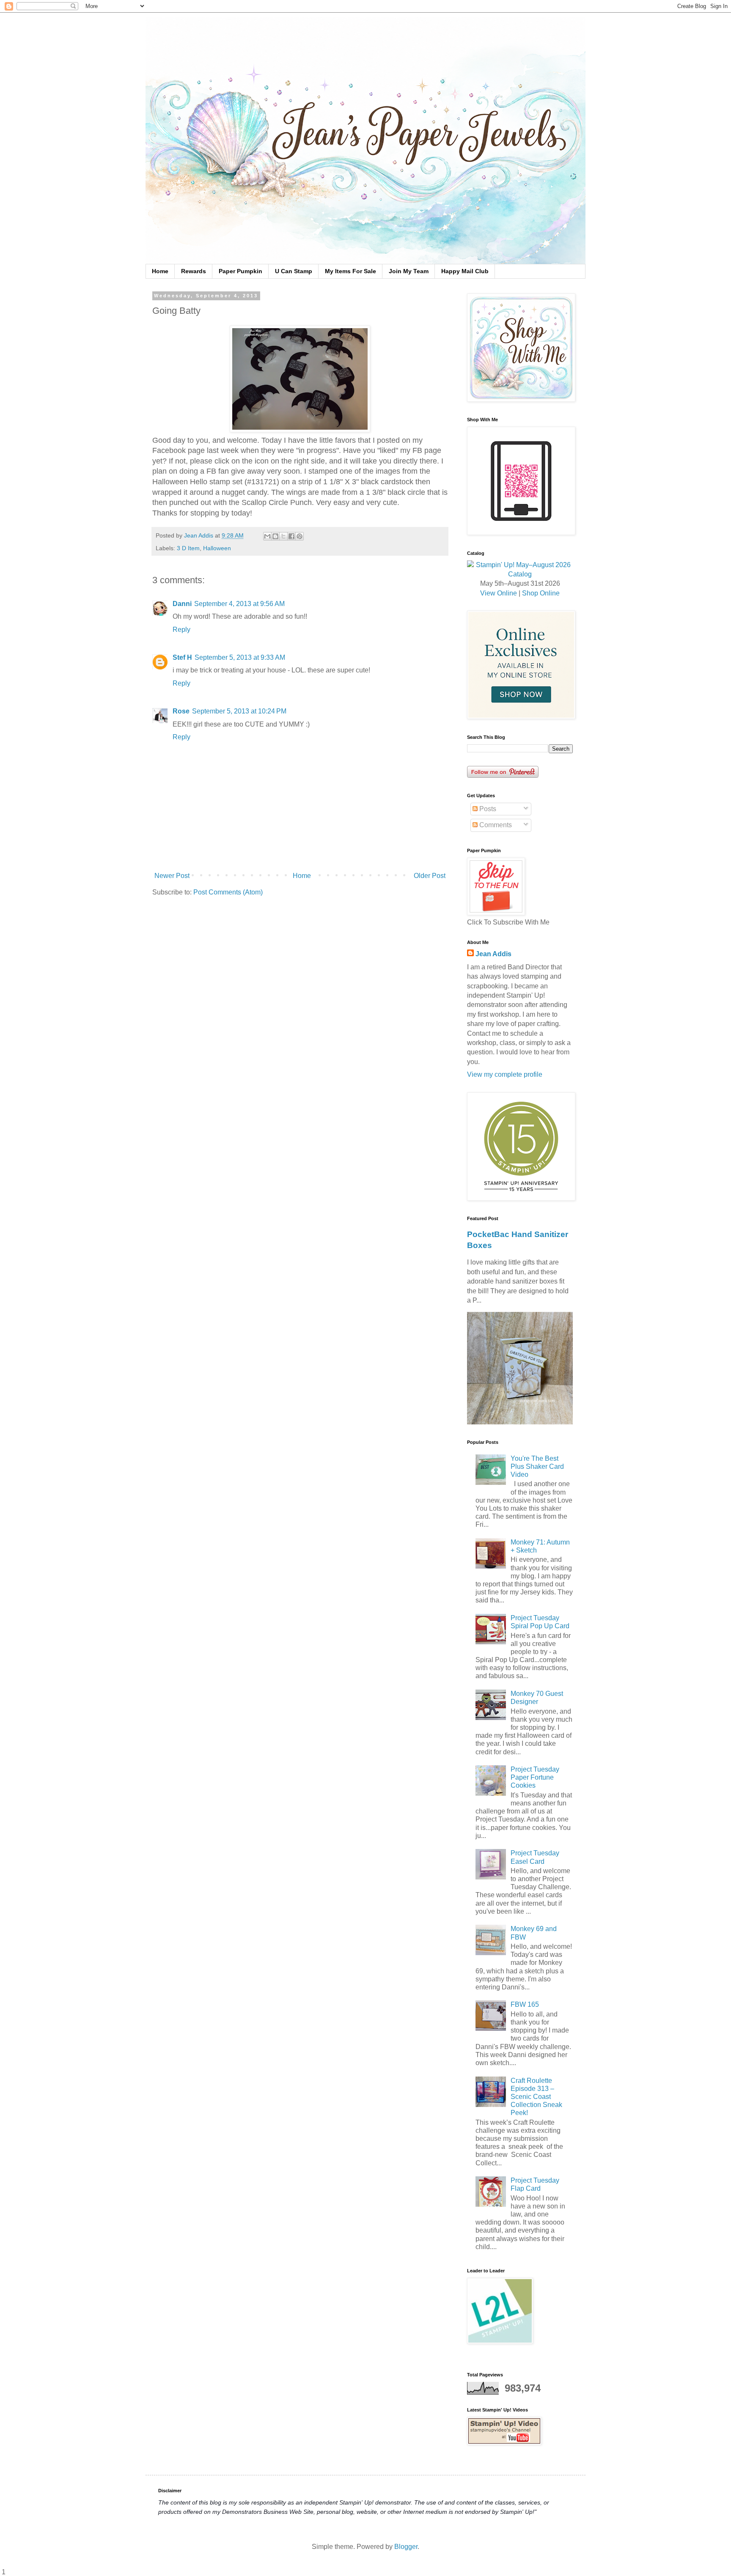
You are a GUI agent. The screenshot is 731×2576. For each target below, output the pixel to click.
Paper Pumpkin (240, 271)
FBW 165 (525, 2004)
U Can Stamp (294, 271)
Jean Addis (493, 954)
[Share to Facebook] (291, 536)
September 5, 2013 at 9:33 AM (240, 657)
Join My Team (409, 271)
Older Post (430, 876)
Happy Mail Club (465, 271)
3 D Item (188, 548)
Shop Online (541, 593)
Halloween (217, 548)
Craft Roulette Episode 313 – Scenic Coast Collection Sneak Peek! (536, 2097)
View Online (499, 593)
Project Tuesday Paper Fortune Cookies (535, 1777)
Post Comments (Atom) (228, 892)
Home (160, 271)
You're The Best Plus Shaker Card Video (537, 1466)
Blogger (406, 2547)
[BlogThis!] (275, 536)
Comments (495, 825)
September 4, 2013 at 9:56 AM (239, 604)
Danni (182, 604)
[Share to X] (283, 536)
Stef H (182, 657)
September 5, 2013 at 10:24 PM (239, 711)
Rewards (194, 271)
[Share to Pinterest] (300, 536)
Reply (181, 630)
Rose (181, 711)
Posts (487, 809)
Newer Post (172, 876)
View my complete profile (505, 1074)
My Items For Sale (350, 271)
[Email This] (267, 536)
